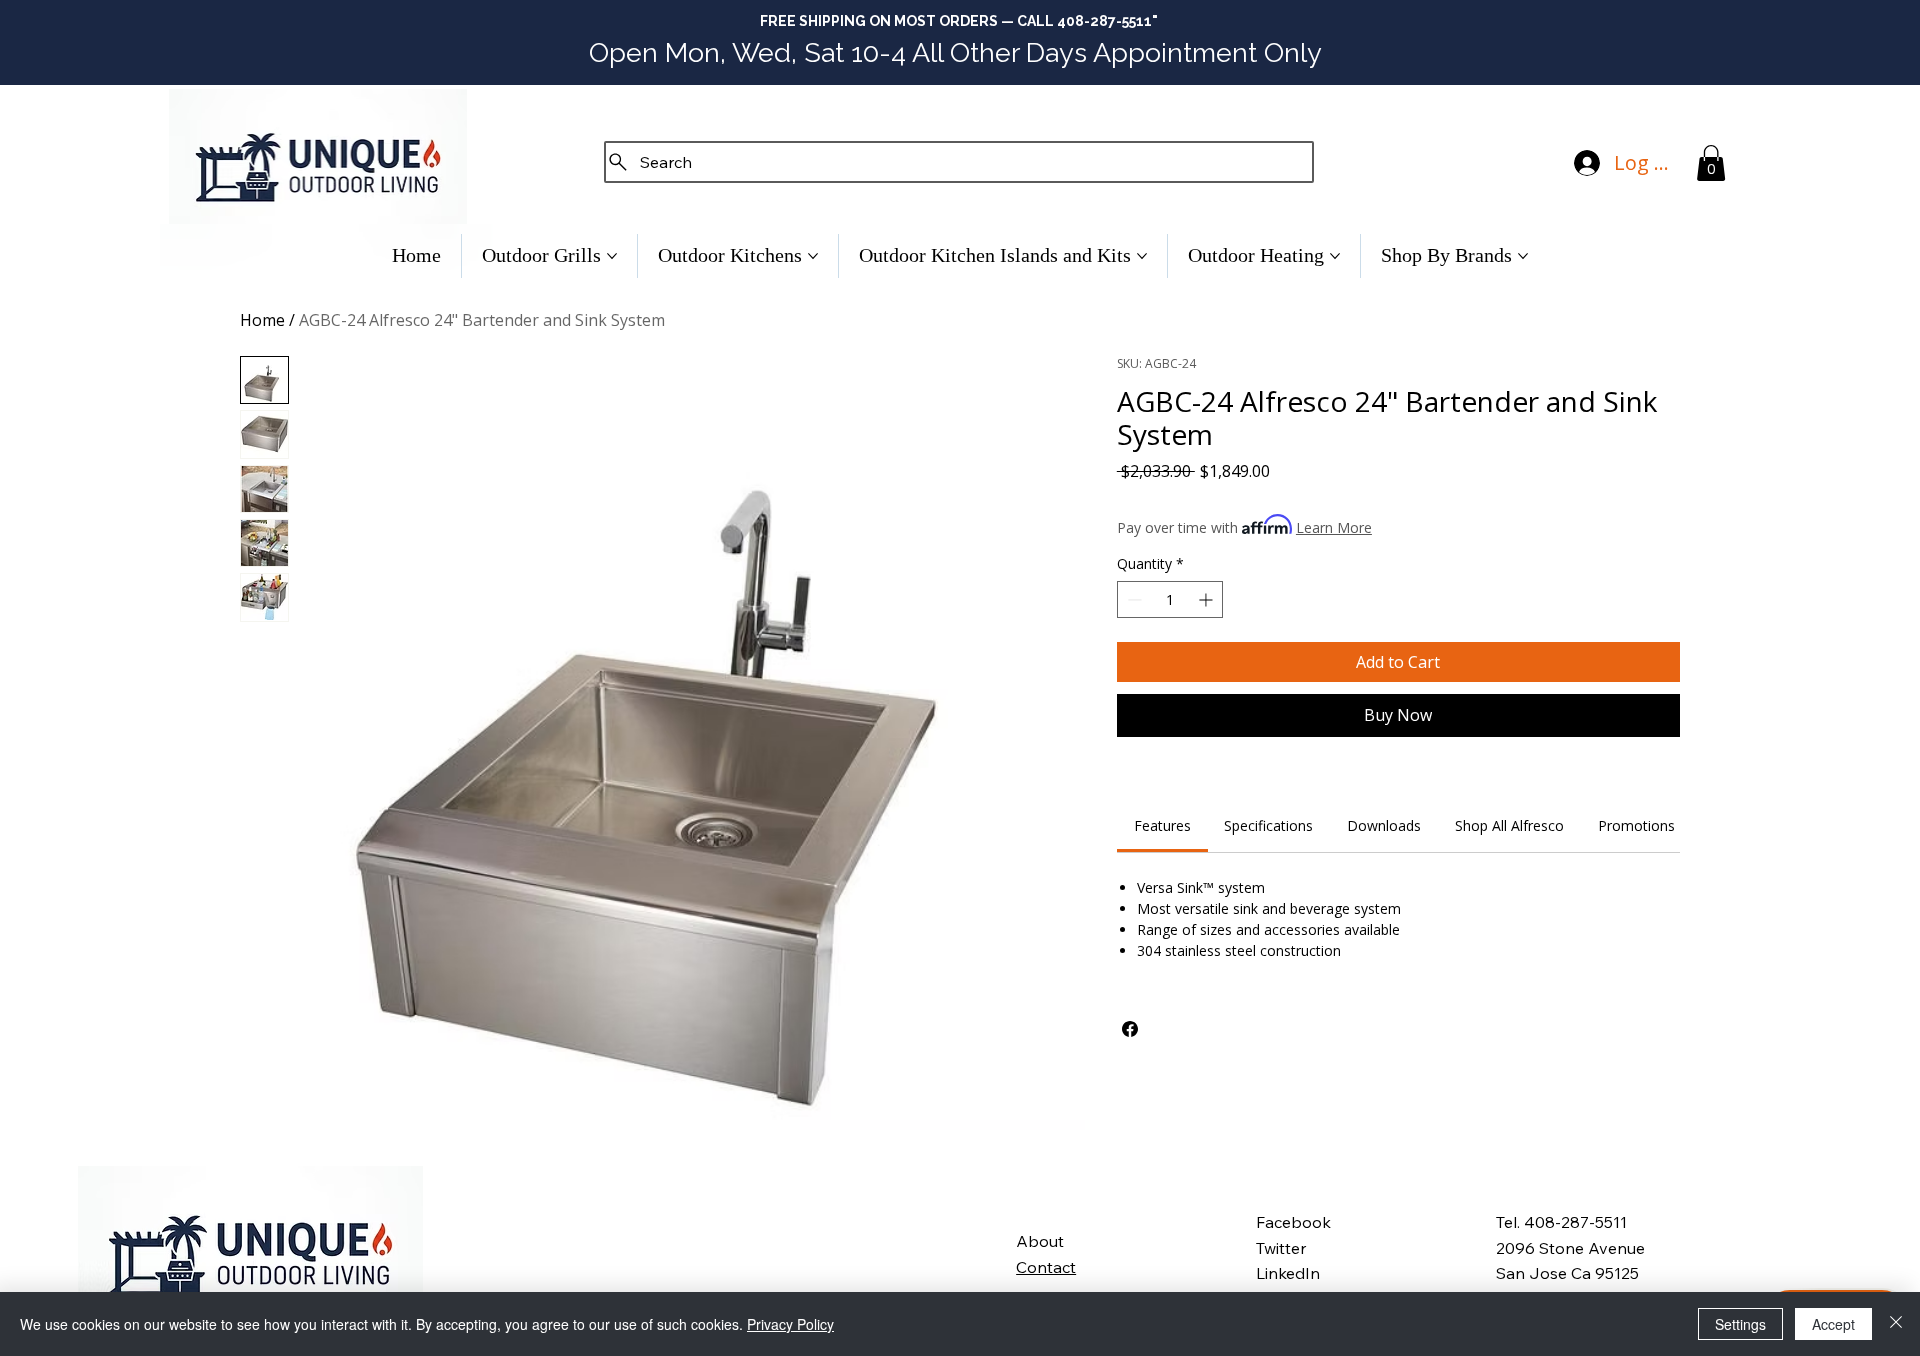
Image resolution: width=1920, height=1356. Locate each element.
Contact (1046, 1267)
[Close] (1896, 1324)
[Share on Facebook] (1130, 1029)
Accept (1833, 1324)
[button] (1711, 163)
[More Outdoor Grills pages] (612, 256)
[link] (1162, 825)
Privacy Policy (790, 1324)
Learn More (1334, 527)
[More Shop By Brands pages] (1523, 256)
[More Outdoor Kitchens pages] (813, 256)
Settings (1740, 1324)
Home (262, 320)
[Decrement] (1132, 599)
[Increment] (1207, 599)
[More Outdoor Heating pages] (1335, 256)
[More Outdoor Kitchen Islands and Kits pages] (1142, 256)
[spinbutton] (1170, 599)
